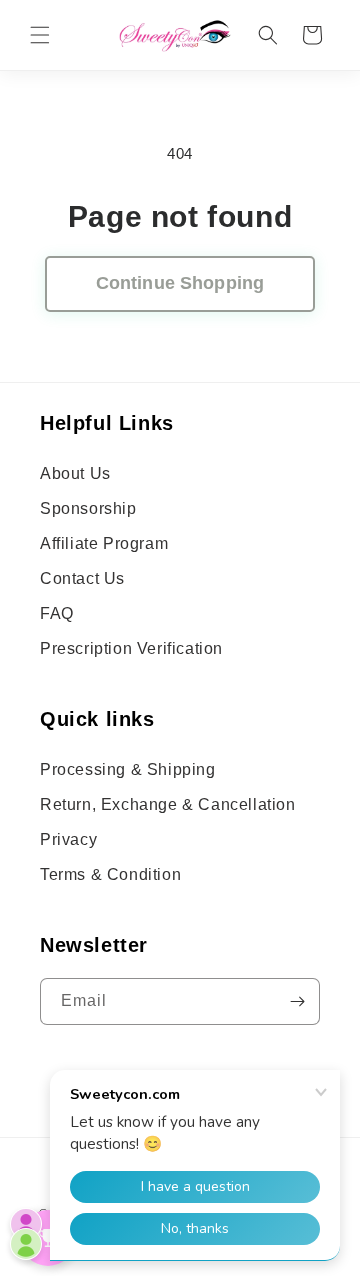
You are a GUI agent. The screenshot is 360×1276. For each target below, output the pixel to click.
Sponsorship (88, 508)
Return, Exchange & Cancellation (168, 804)
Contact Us (82, 578)
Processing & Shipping (128, 769)
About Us (75, 473)
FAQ (57, 613)
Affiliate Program (104, 543)
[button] (40, 35)
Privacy (68, 839)
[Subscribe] (297, 1001)
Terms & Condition (110, 874)
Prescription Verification (131, 648)
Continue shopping (180, 283)
